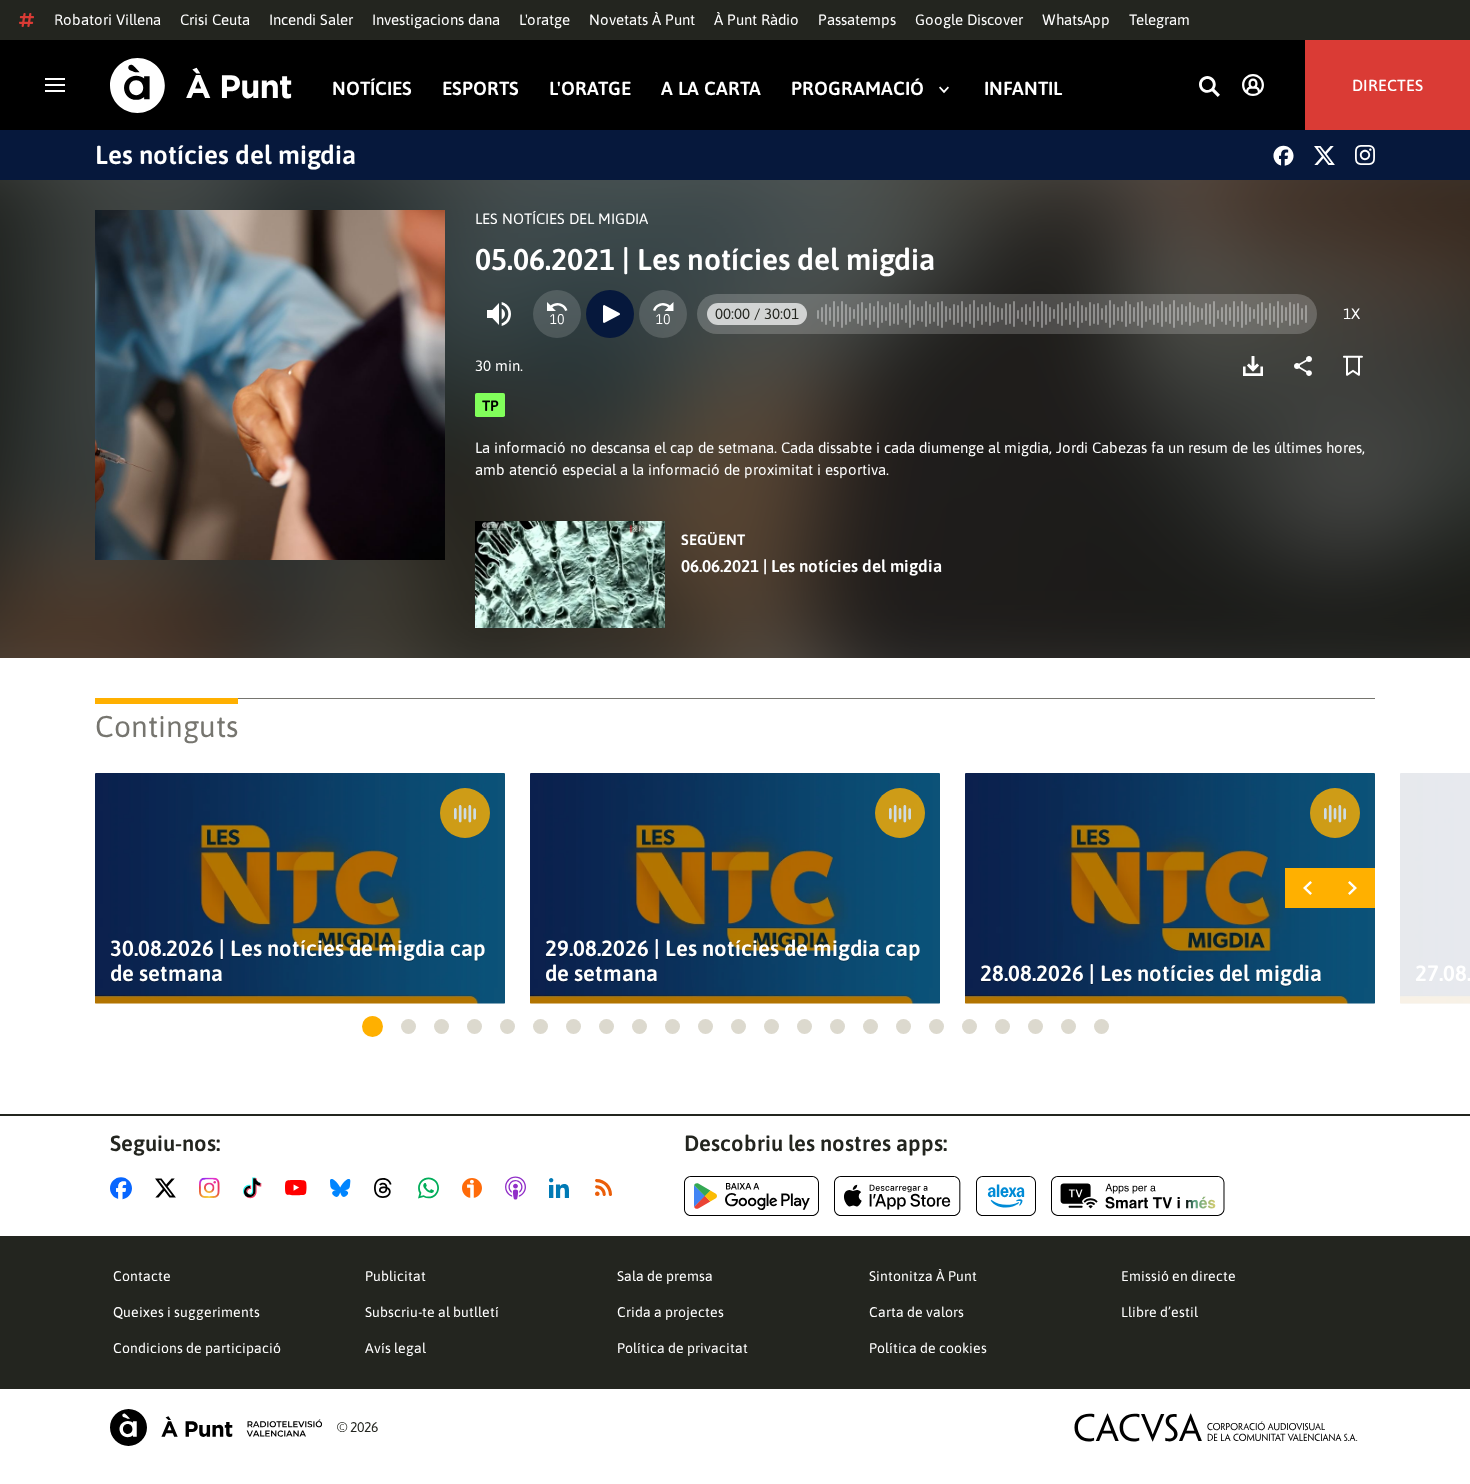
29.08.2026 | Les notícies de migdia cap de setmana (733, 961)
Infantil (1023, 88)
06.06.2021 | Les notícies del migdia (811, 566)
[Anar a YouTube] (300, 1188)
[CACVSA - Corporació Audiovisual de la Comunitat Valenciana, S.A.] (1216, 1427)
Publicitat (395, 1276)
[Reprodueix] (610, 314)
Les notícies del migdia (225, 155)
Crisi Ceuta (215, 19)
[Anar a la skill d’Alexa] (1006, 1196)
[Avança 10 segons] (663, 314)
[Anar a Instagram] (213, 1188)
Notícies (372, 88)
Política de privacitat (682, 1348)
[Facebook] (1283, 155)
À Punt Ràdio (756, 19)
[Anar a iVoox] (476, 1188)
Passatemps (857, 19)
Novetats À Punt (642, 19)
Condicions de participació (197, 1348)
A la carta (711, 88)
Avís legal (395, 1348)
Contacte (142, 1276)
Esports (480, 88)
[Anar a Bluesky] (344, 1188)
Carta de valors (916, 1312)
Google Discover (969, 19)
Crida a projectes (670, 1312)
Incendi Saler (311, 19)
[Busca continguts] (1209, 87)
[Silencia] (499, 314)
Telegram (1159, 19)
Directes (1387, 85)
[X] (1324, 155)
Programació (857, 88)
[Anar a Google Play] (751, 1196)
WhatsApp (1076, 19)
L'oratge (544, 19)
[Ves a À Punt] (201, 85)
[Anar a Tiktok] (256, 1188)
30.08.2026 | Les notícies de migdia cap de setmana (298, 961)
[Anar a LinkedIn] (563, 1188)
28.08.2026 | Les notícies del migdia (1151, 973)
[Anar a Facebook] (125, 1188)
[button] (372, 1026)
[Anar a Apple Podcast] (519, 1188)
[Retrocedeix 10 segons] (557, 314)
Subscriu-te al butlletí (432, 1312)
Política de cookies (928, 1348)
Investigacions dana (436, 19)
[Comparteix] (1308, 366)
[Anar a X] (169, 1188)
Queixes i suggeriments (186, 1312)
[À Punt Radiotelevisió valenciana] (216, 1427)
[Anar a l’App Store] (897, 1196)
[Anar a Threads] (388, 1188)
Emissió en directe (1178, 1276)
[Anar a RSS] (608, 1188)
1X (1351, 313)
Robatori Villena (107, 19)
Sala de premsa (665, 1276)
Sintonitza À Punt (923, 1276)
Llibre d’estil (1159, 1312)
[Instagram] (1365, 155)
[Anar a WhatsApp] (432, 1188)
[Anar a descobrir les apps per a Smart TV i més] (1138, 1196)
